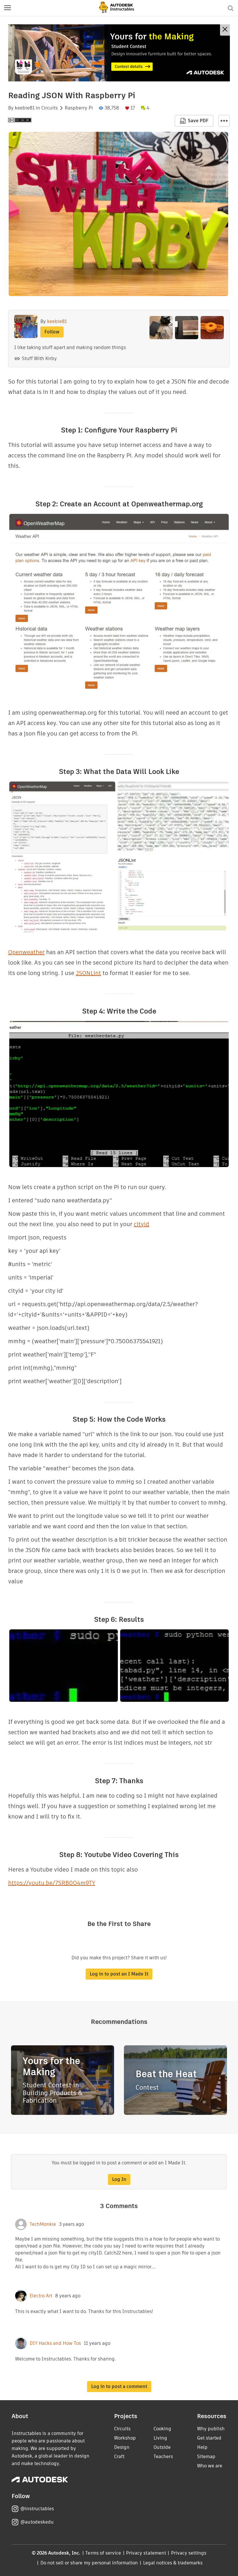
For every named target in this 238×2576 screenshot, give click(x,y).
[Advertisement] (119, 53)
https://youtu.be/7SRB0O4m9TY (52, 1883)
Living (160, 2438)
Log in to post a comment (119, 2386)
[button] (8, 8)
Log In (119, 2179)
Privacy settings (189, 2553)
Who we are (210, 2466)
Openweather (26, 952)
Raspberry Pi (79, 108)
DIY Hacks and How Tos (55, 2343)
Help (202, 2447)
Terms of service (103, 2553)
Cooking (162, 2429)
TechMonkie (43, 2224)
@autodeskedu (37, 2522)
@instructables (37, 2509)
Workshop (125, 2438)
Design (122, 2447)
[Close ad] (225, 30)
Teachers (163, 2457)
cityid (141, 1224)
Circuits (49, 108)
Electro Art (41, 2296)
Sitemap (206, 2457)
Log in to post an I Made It (119, 1974)
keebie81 (25, 108)
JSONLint (88, 973)
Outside (162, 2447)
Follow (52, 332)
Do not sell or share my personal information (89, 2563)
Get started (209, 2438)
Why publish (211, 2429)
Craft (119, 2457)
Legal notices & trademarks (173, 2563)
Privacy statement (146, 2553)
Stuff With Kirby (39, 358)
